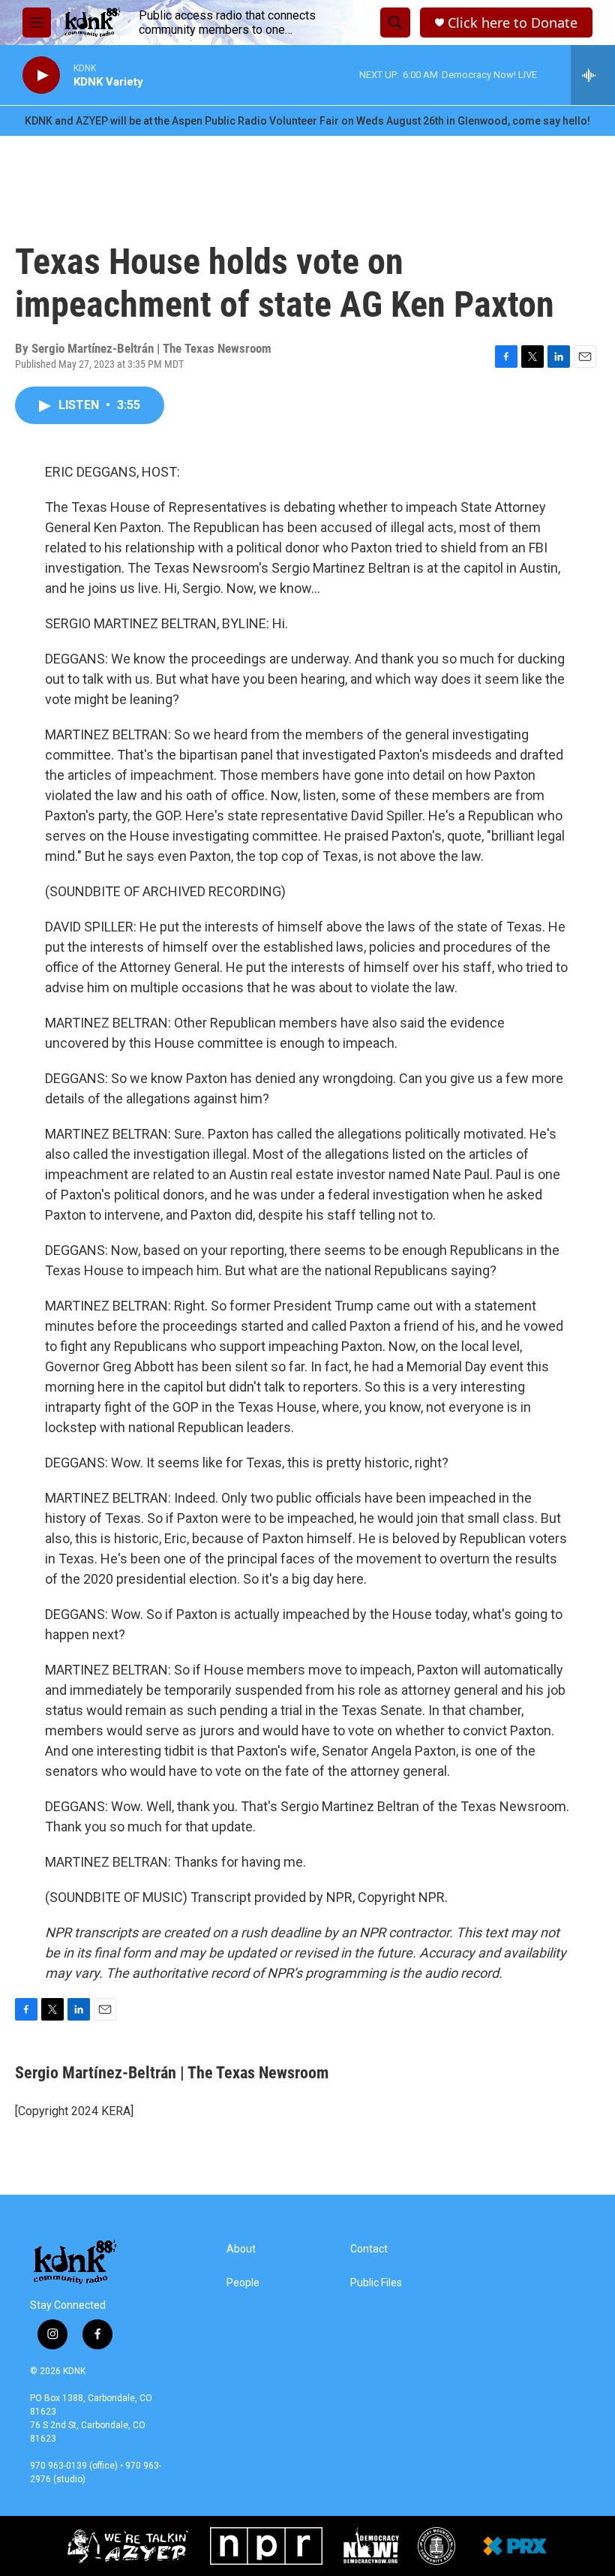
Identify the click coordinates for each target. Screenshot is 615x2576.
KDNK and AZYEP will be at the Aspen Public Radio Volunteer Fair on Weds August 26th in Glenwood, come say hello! (307, 121)
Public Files (376, 2283)
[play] (41, 75)
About (241, 2249)
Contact (369, 2249)
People (243, 2283)
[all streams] (593, 75)
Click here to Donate (513, 23)
